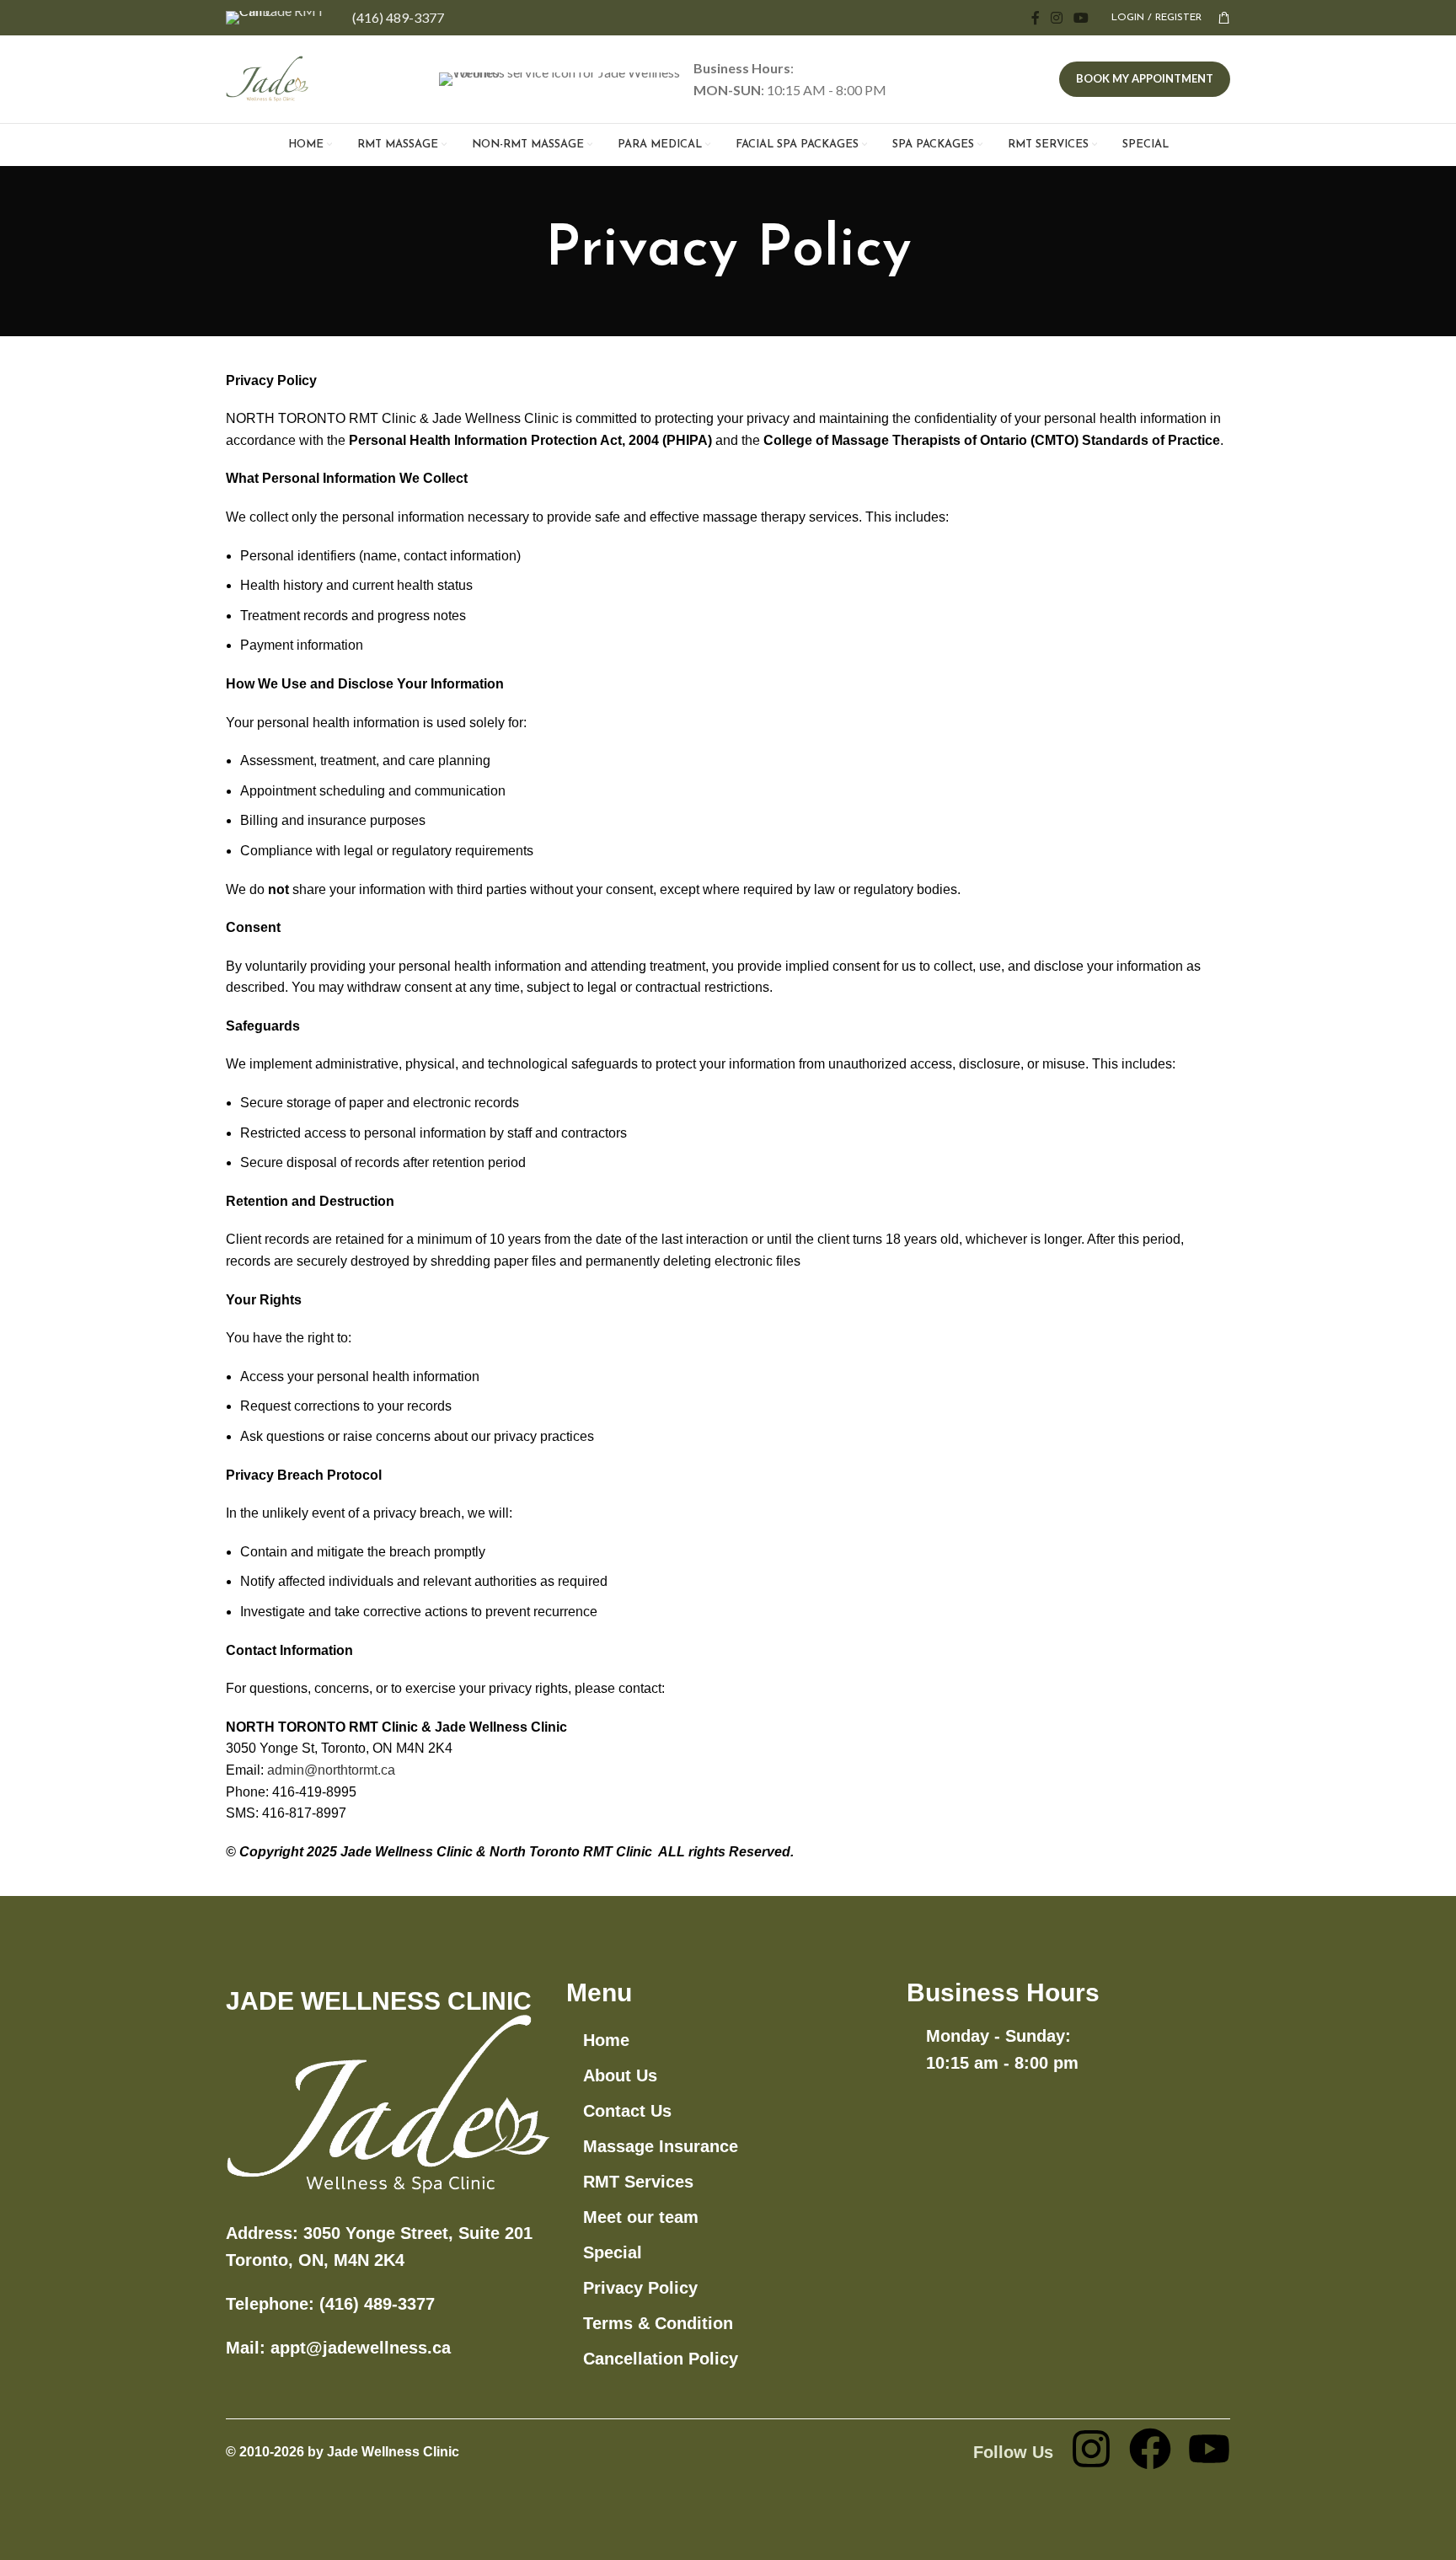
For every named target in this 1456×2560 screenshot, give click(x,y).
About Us (620, 2075)
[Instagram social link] (1056, 18)
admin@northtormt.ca (331, 1770)
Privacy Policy (640, 2288)
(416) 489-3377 (398, 17)
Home (606, 2040)
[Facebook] (1150, 2449)
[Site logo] (268, 77)
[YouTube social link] (1081, 18)
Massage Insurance (661, 2146)
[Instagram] (1091, 2449)
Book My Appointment (1145, 78)
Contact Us (627, 2111)
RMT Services (638, 2182)
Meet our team (641, 2217)
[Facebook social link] (1035, 18)
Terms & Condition (658, 2323)
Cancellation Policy (661, 2359)
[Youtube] (1209, 2449)
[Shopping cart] (1224, 18)
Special (613, 2252)
